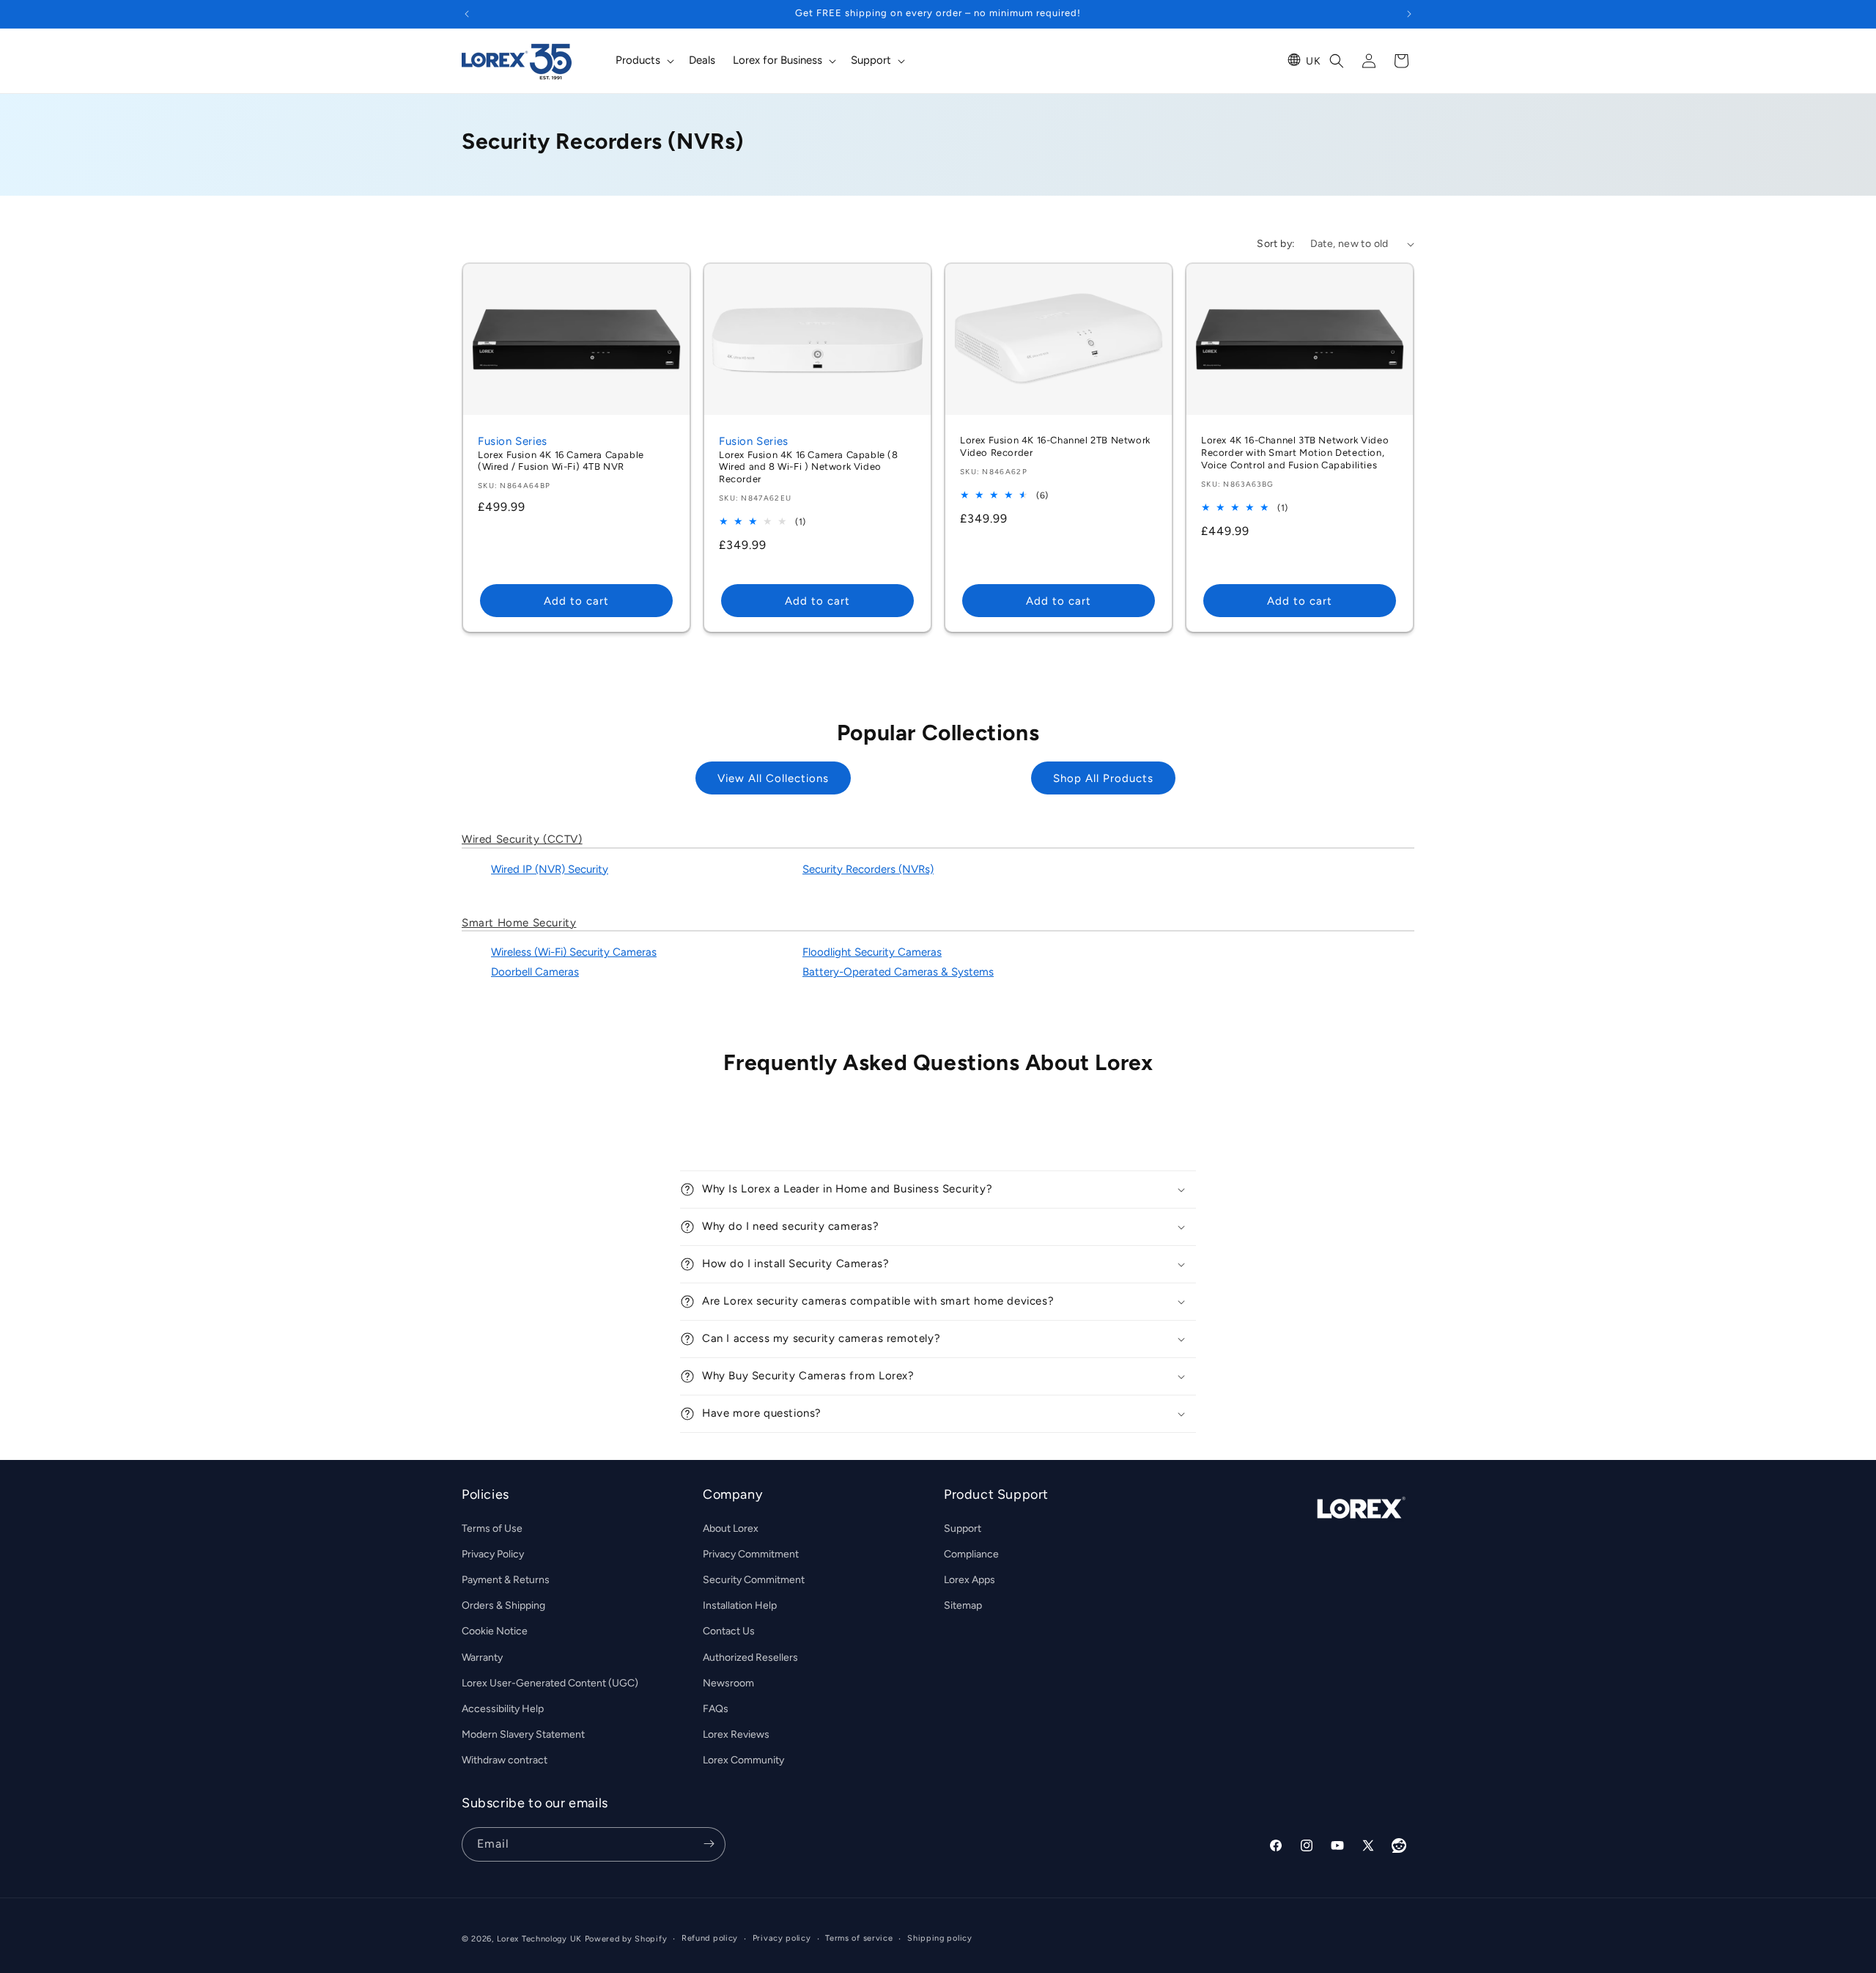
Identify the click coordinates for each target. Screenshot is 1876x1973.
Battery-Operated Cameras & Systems (898, 972)
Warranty (482, 1657)
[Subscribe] (709, 1844)
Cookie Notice (495, 1631)
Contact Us (729, 1631)
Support (963, 1528)
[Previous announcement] (467, 14)
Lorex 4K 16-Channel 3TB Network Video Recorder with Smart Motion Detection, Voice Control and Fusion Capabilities (1295, 453)
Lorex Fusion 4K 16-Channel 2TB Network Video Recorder (1055, 446)
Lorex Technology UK (539, 1939)
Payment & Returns (506, 1579)
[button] (643, 61)
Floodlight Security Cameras (872, 952)
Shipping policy (940, 1938)
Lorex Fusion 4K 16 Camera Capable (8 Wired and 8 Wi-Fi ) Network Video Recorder (809, 467)
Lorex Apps (970, 1579)
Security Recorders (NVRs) (868, 869)
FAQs (716, 1708)
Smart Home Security (519, 923)
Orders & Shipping (503, 1605)
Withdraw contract (505, 1760)
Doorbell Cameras (535, 972)
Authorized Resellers (750, 1657)
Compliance (971, 1553)
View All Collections (773, 778)
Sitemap (963, 1605)
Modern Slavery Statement (523, 1734)
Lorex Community (743, 1760)
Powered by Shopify (626, 1939)
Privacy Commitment (751, 1553)
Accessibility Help (503, 1708)
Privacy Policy (493, 1553)
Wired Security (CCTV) (522, 839)
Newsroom (728, 1682)
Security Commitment (754, 1579)
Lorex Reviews (736, 1734)
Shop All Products (1103, 778)
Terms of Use (492, 1528)
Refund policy (710, 1938)
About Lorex (731, 1528)
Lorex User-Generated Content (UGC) (550, 1682)
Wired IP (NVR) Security (550, 869)
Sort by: (1276, 244)
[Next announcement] (1409, 14)
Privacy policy (782, 1938)
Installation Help (740, 1605)
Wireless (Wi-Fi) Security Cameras (574, 952)
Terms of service (859, 1938)
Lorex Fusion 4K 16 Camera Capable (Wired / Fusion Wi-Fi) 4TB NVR (561, 461)
